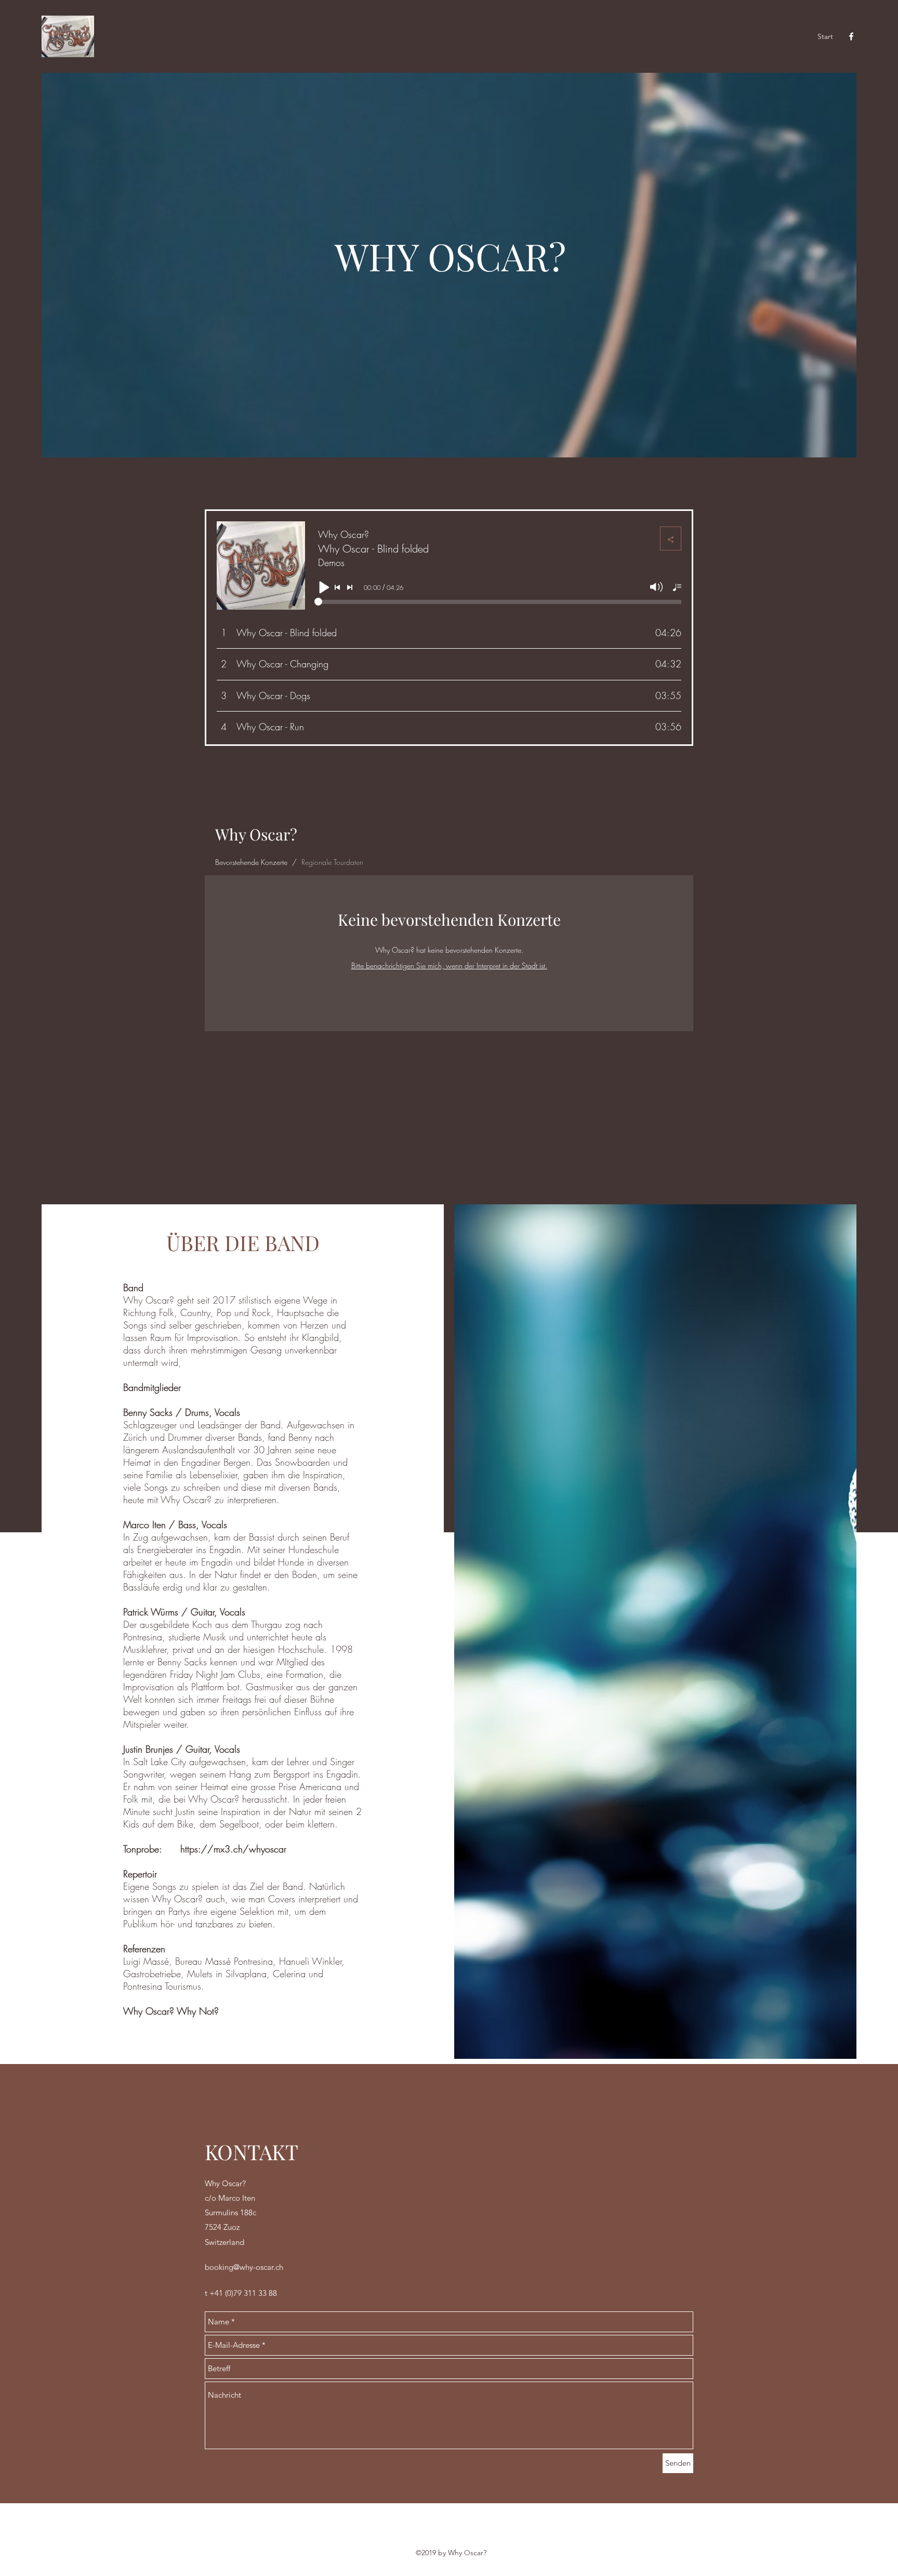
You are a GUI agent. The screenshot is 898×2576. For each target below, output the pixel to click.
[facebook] (851, 36)
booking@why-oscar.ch (244, 2267)
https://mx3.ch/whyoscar (233, 1849)
